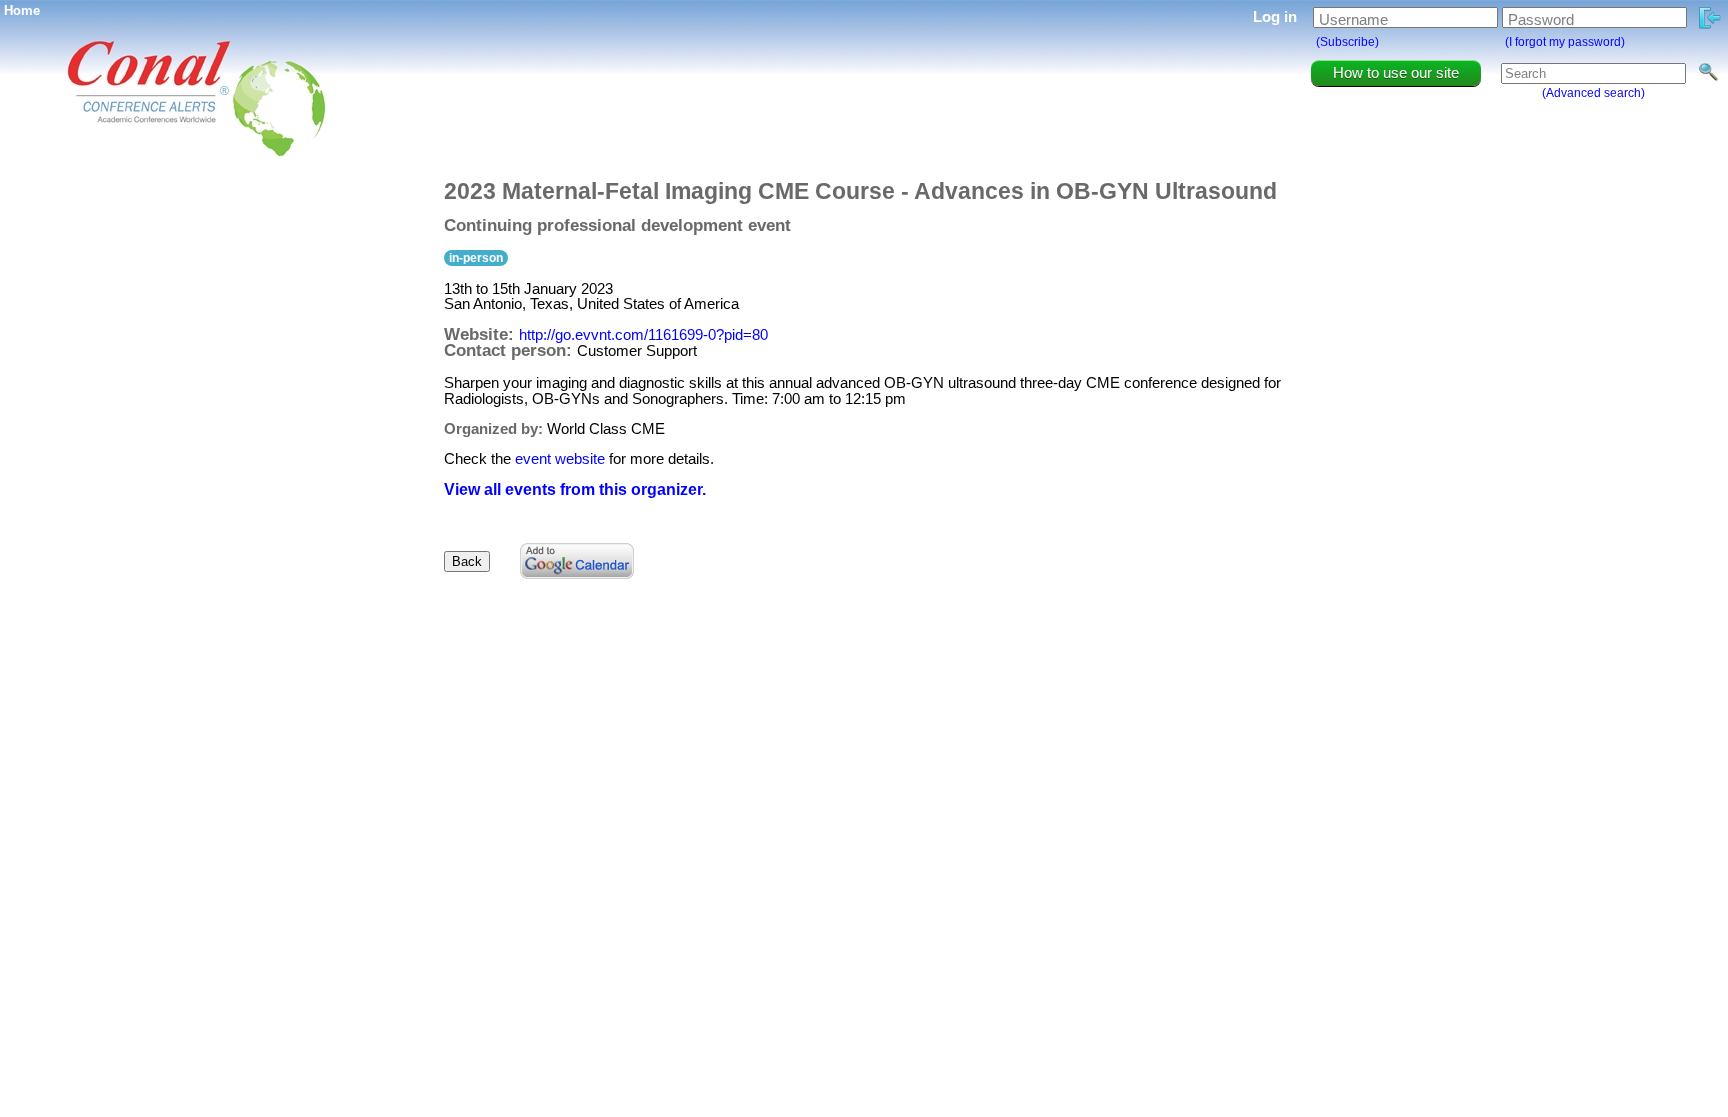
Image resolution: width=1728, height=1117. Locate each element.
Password (1541, 19)
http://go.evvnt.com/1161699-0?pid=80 (643, 334)
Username (1353, 19)
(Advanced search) (1593, 93)
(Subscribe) (1347, 42)
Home (22, 10)
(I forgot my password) (1565, 42)
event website (560, 458)
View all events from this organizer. (575, 489)
